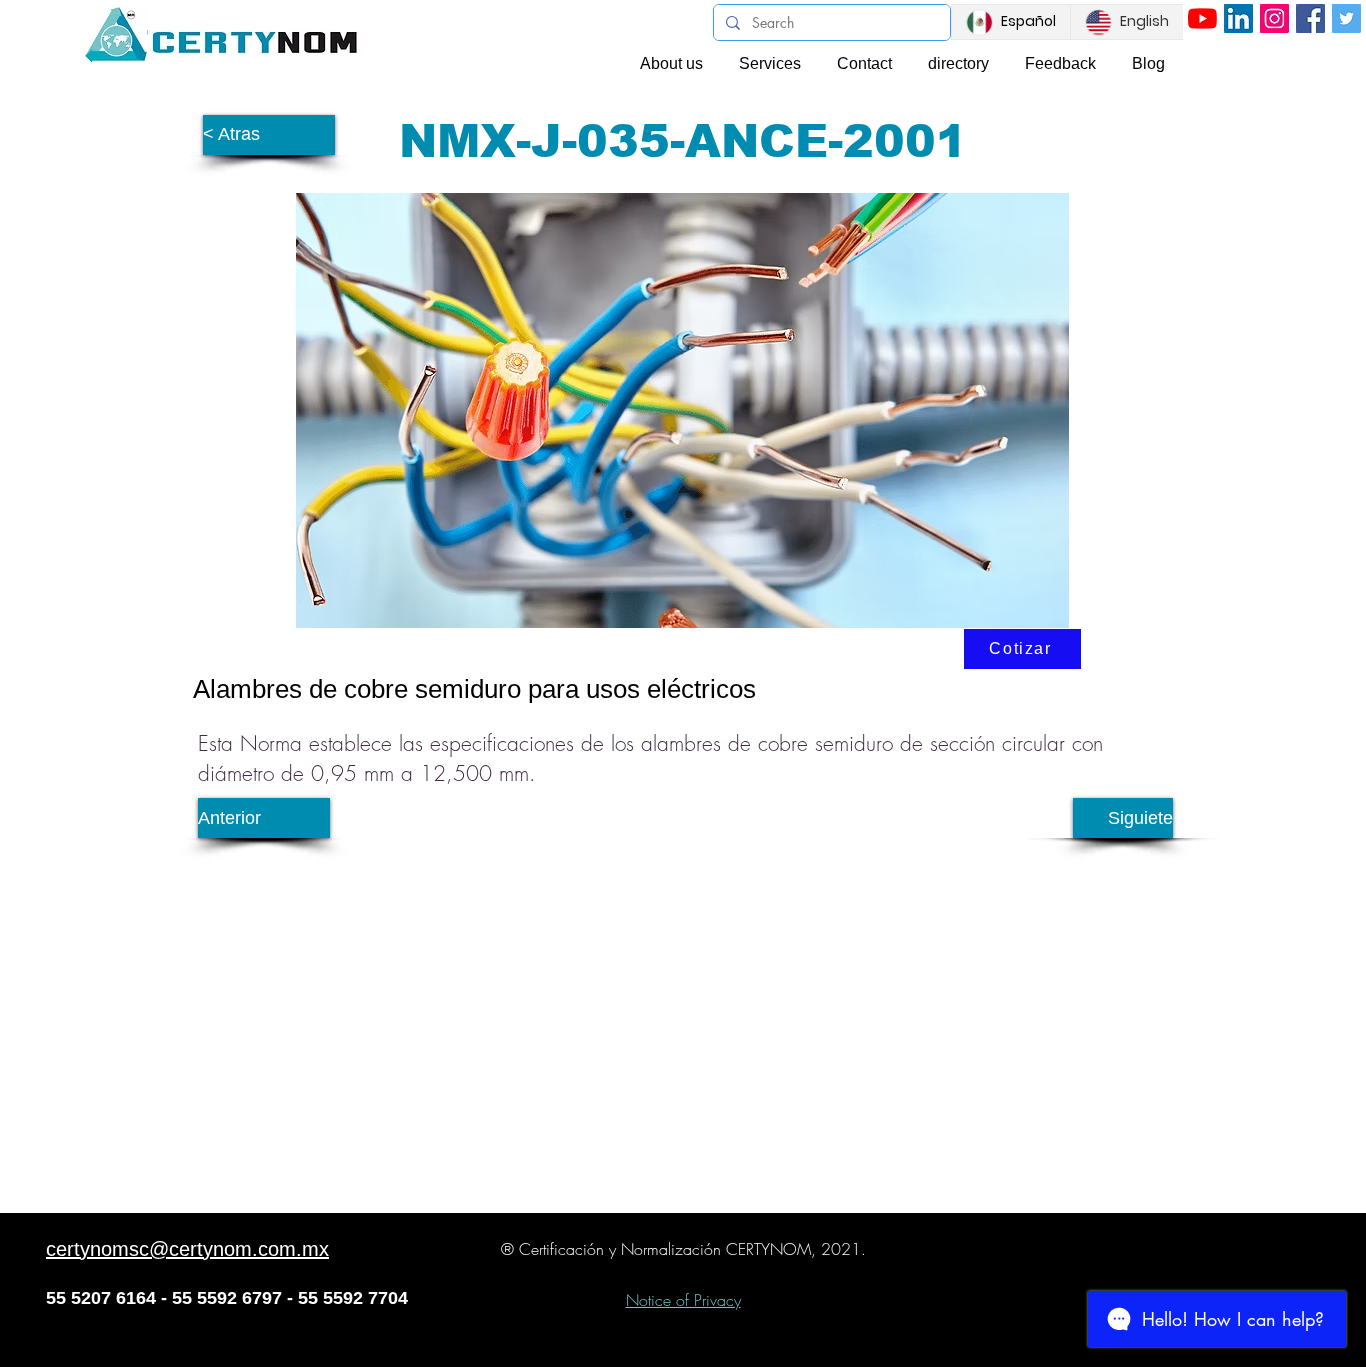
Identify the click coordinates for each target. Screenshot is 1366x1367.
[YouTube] (1202, 18)
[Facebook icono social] (1310, 18)
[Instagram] (1274, 18)
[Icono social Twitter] (1346, 18)
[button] (269, 135)
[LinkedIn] (1238, 18)
